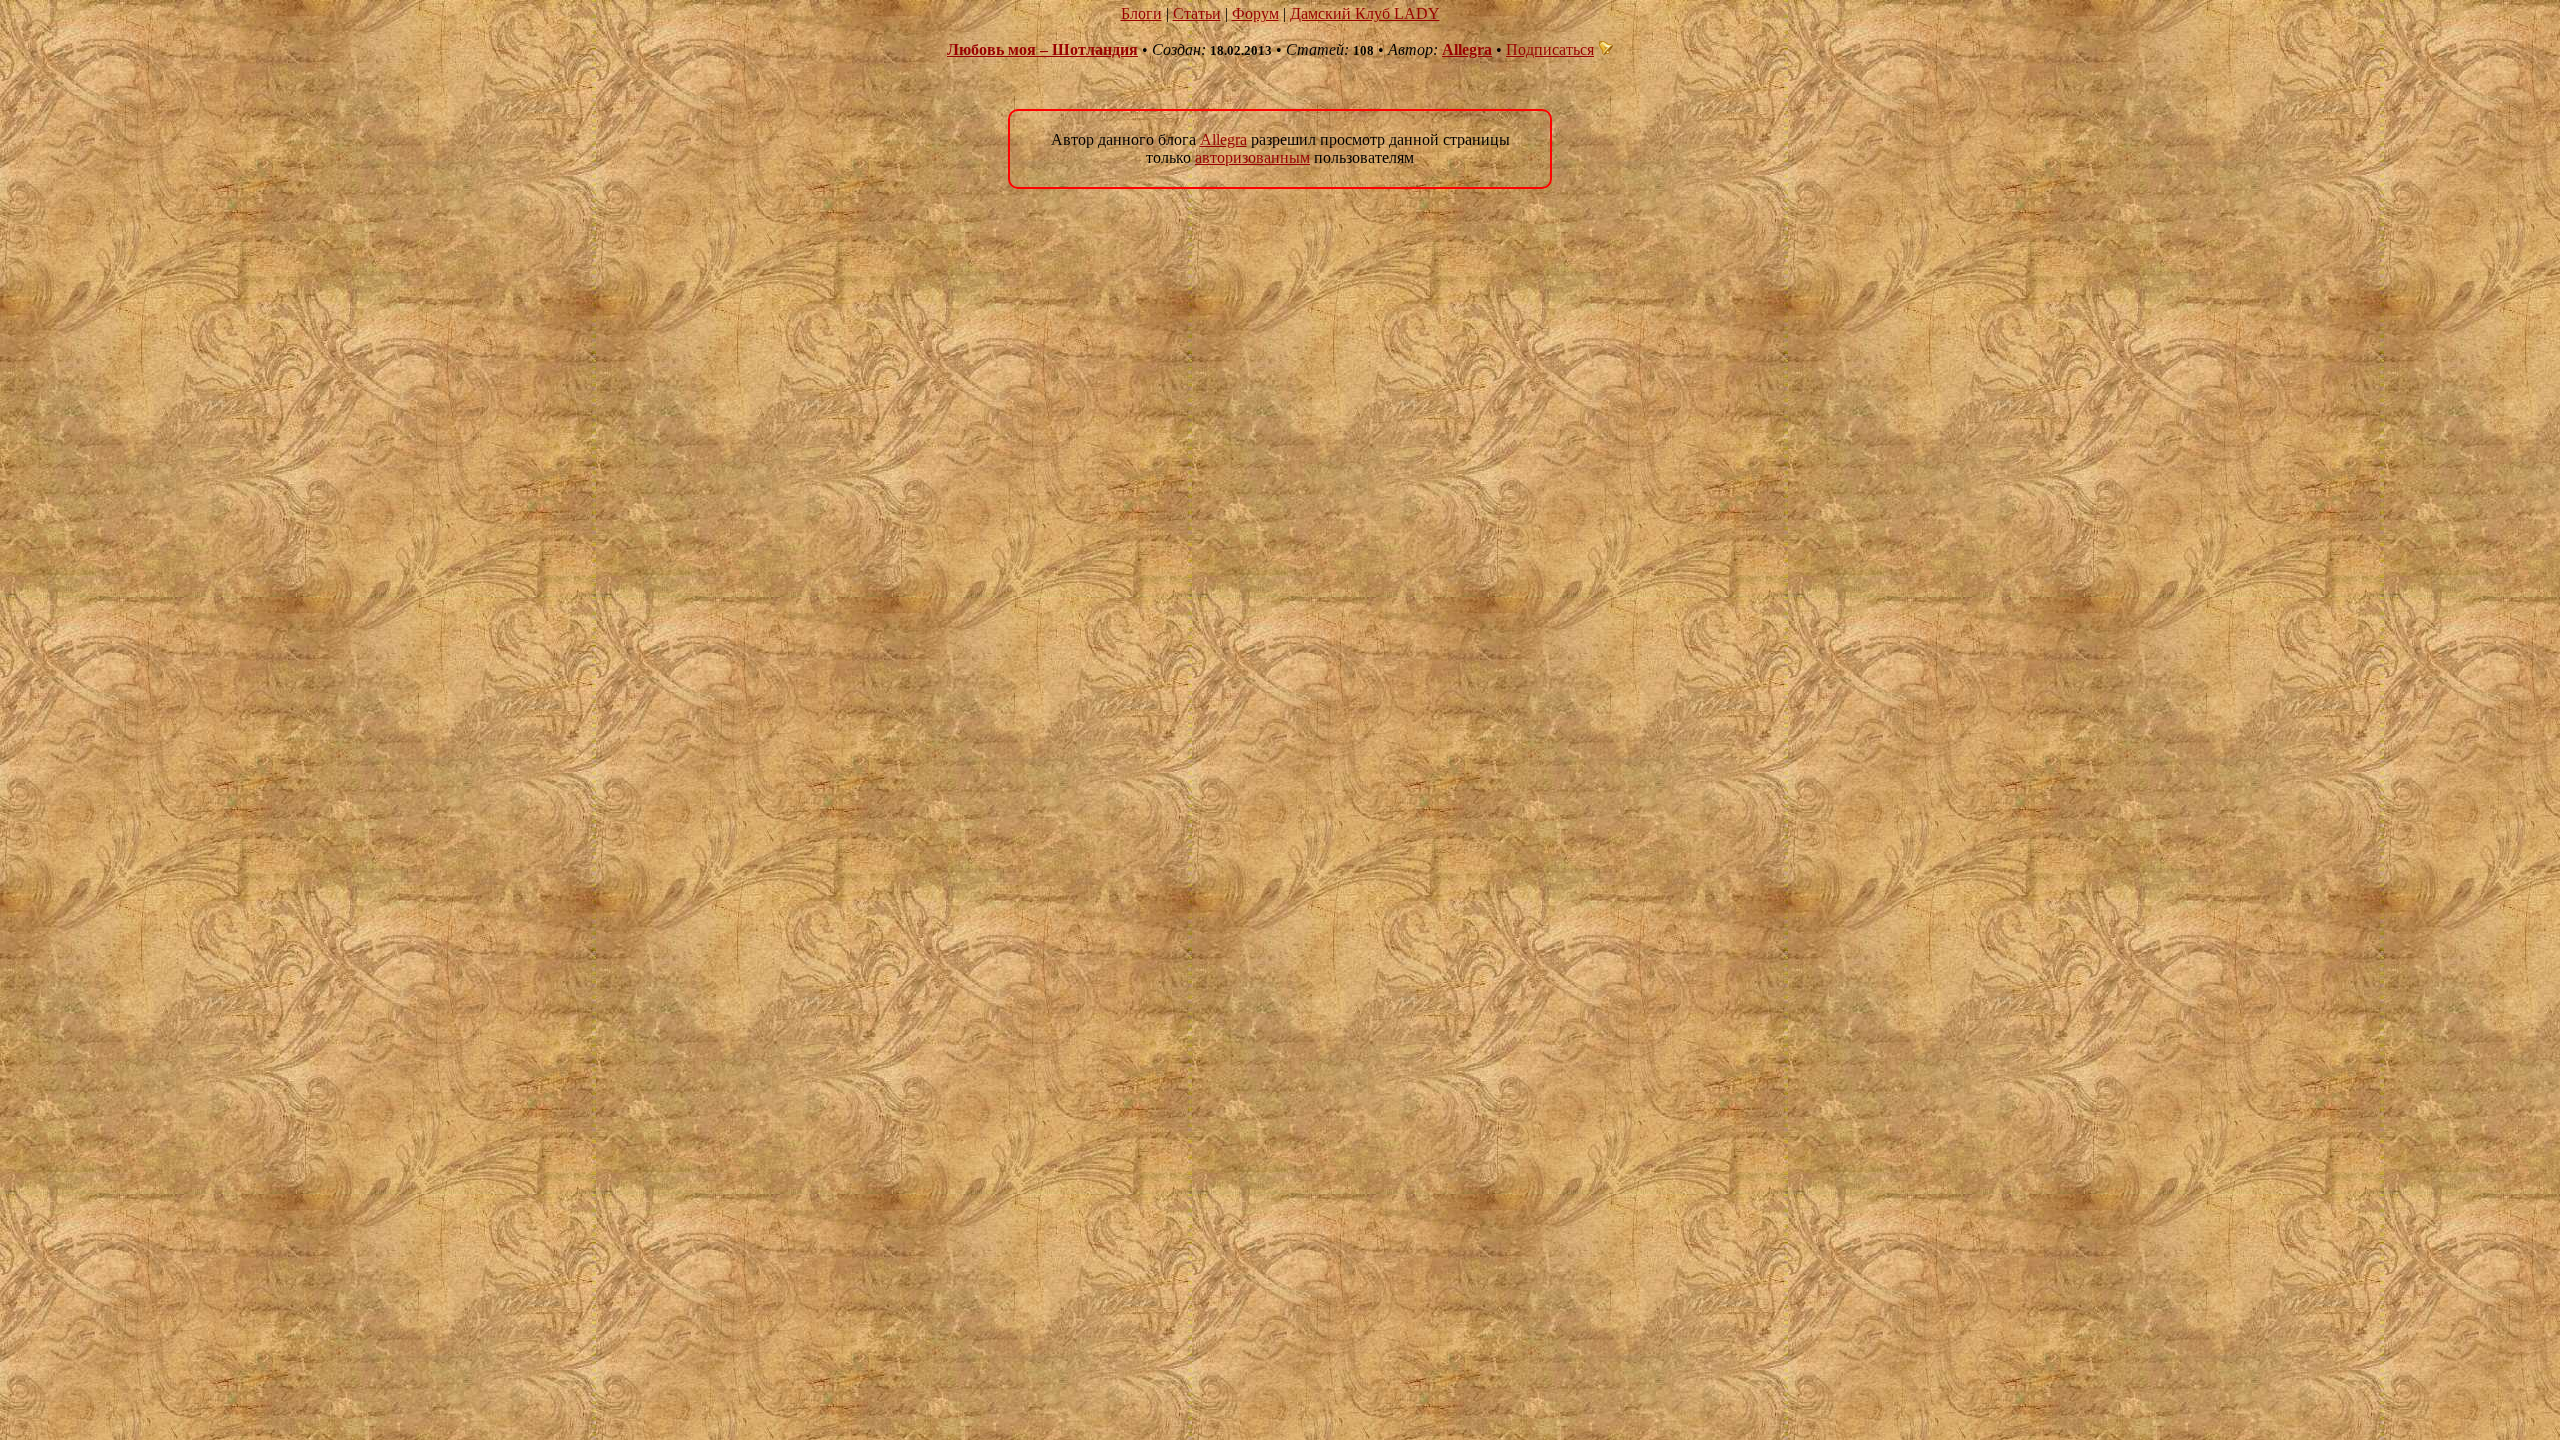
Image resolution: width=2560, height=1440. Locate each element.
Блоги (1141, 13)
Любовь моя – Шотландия (1042, 49)
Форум (1255, 13)
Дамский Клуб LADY (1365, 13)
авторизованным (1252, 157)
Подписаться (1550, 49)
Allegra (1467, 49)
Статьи (1197, 13)
